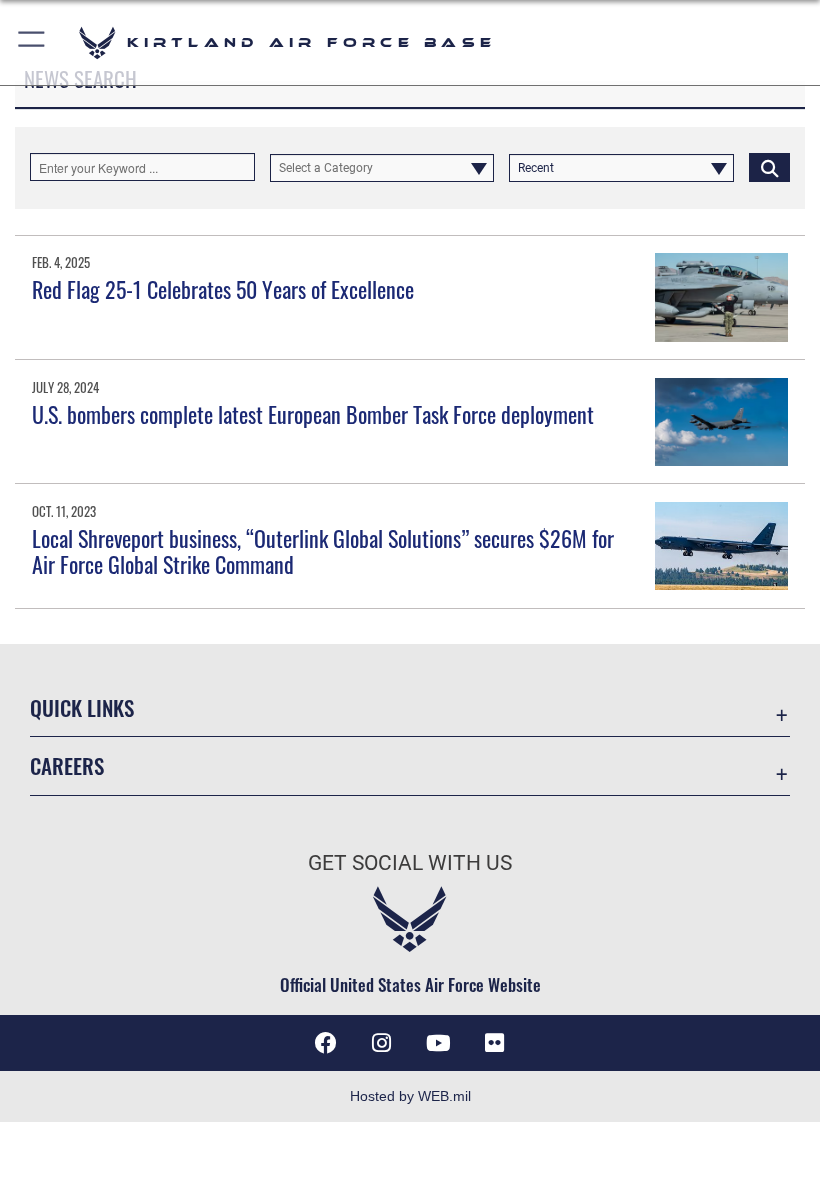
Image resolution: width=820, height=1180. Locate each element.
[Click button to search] (769, 167)
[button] (32, 42)
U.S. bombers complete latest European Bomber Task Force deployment (313, 414)
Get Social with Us (410, 863)
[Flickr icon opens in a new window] (494, 1043)
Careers (67, 765)
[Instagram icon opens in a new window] (382, 1043)
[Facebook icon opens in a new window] (326, 1043)
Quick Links (82, 707)
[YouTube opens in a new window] (438, 1043)
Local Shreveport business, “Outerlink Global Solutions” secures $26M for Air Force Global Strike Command (323, 551)
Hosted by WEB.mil (410, 1096)
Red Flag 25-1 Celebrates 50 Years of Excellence (223, 289)
